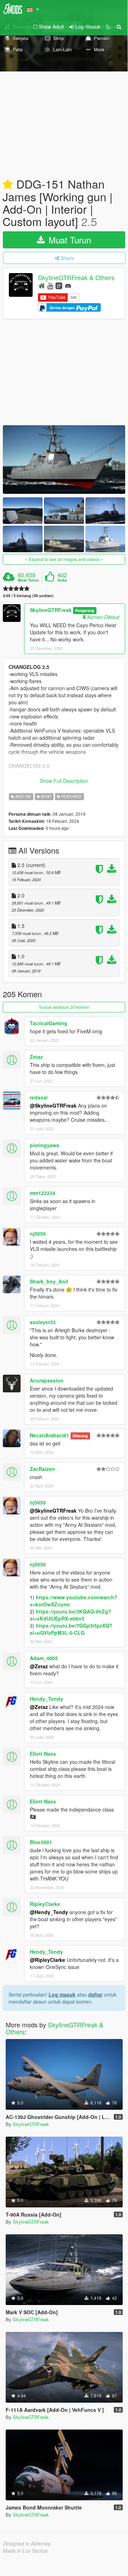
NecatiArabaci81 (49, 1435)
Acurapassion (47, 1380)
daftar (95, 1994)
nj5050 (38, 1234)
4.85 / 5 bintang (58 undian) (28, 596)
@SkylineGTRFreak (53, 1105)
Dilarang (80, 1436)
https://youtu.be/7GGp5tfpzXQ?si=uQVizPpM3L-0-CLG (71, 1629)
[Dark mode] (108, 27)
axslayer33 (43, 1322)
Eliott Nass (43, 1754)
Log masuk (62, 1994)
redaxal (39, 1097)
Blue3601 (41, 1842)
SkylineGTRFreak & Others (76, 277)
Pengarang (85, 610)
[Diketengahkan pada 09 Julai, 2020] (8, 185)
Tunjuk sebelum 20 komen (64, 1007)
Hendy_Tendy (46, 1699)
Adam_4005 (44, 1658)
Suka (62, 580)
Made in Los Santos (25, 2551)
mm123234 (43, 1193)
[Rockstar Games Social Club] (59, 285)
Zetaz (36, 1057)
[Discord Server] (68, 285)
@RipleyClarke (48, 1960)
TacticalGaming (49, 1023)
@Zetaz (39, 1666)
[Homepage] (42, 285)
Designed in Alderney (27, 2543)
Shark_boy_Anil (49, 1281)
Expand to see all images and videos (64, 559)
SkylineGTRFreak (51, 610)
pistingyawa (44, 1145)
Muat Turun (69, 240)
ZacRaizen (42, 1469)
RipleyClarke (45, 1904)
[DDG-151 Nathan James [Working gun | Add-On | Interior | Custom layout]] (64, 460)
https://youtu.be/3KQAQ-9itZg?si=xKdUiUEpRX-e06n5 (71, 1615)
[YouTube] (50, 285)
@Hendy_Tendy (49, 1912)
